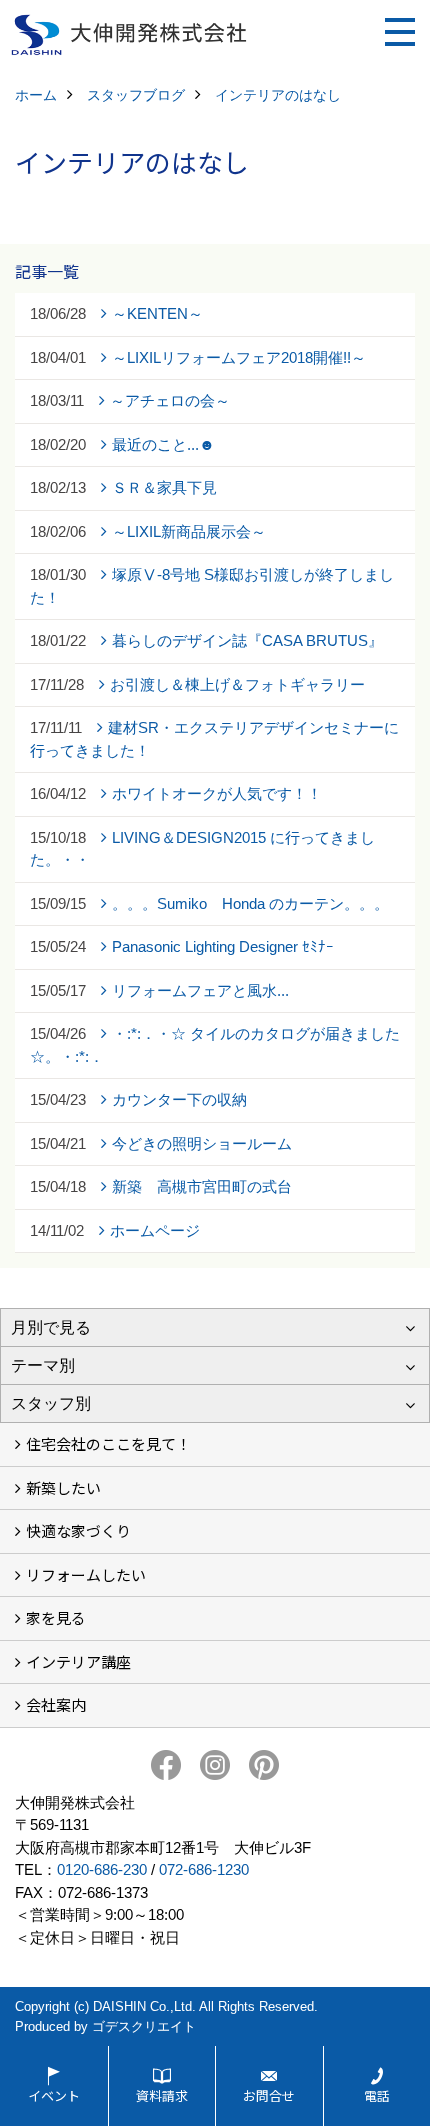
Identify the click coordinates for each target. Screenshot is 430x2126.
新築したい (63, 1487)
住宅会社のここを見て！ (108, 1443)
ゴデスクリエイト (144, 2026)
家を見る (56, 1617)
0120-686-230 (102, 1869)
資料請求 (162, 2095)
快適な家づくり (78, 1530)
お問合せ (269, 2095)
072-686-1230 (204, 1869)
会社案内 (56, 1704)
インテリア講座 (78, 1661)
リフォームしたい (86, 1574)
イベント (54, 2095)
